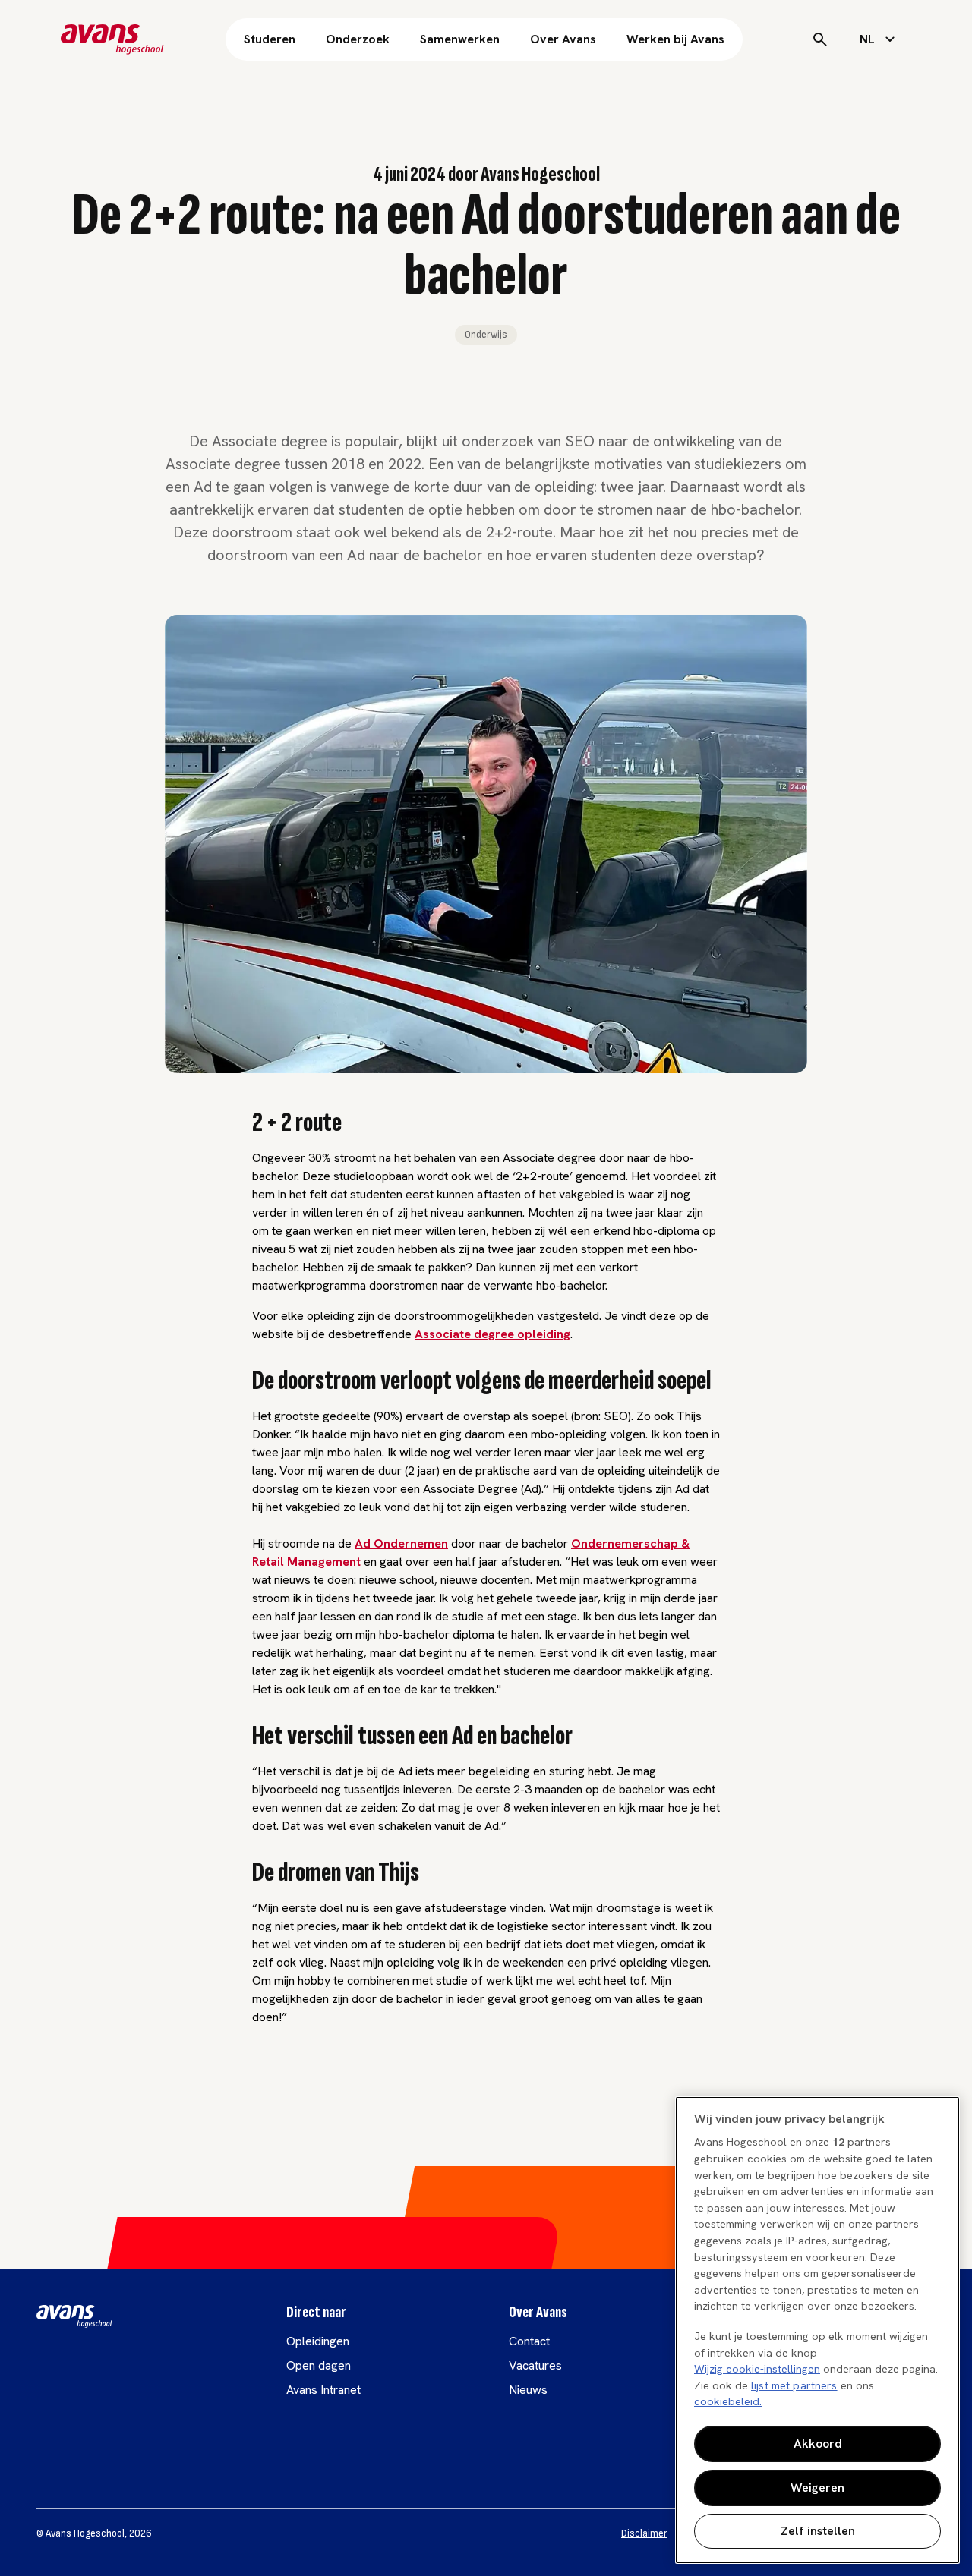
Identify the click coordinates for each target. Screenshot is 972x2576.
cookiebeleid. (728, 2401)
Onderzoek (358, 39)
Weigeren (817, 2488)
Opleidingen (318, 2341)
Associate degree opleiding (492, 1334)
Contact (529, 2341)
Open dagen (319, 2365)
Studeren (270, 39)
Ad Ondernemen (401, 1543)
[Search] (820, 39)
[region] (817, 2330)
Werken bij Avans (675, 39)
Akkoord (818, 2444)
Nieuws (528, 2390)
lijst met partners (794, 2385)
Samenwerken (460, 39)
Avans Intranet (323, 2390)
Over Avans (563, 39)
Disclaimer (644, 2533)
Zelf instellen (818, 2531)
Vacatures (535, 2365)
